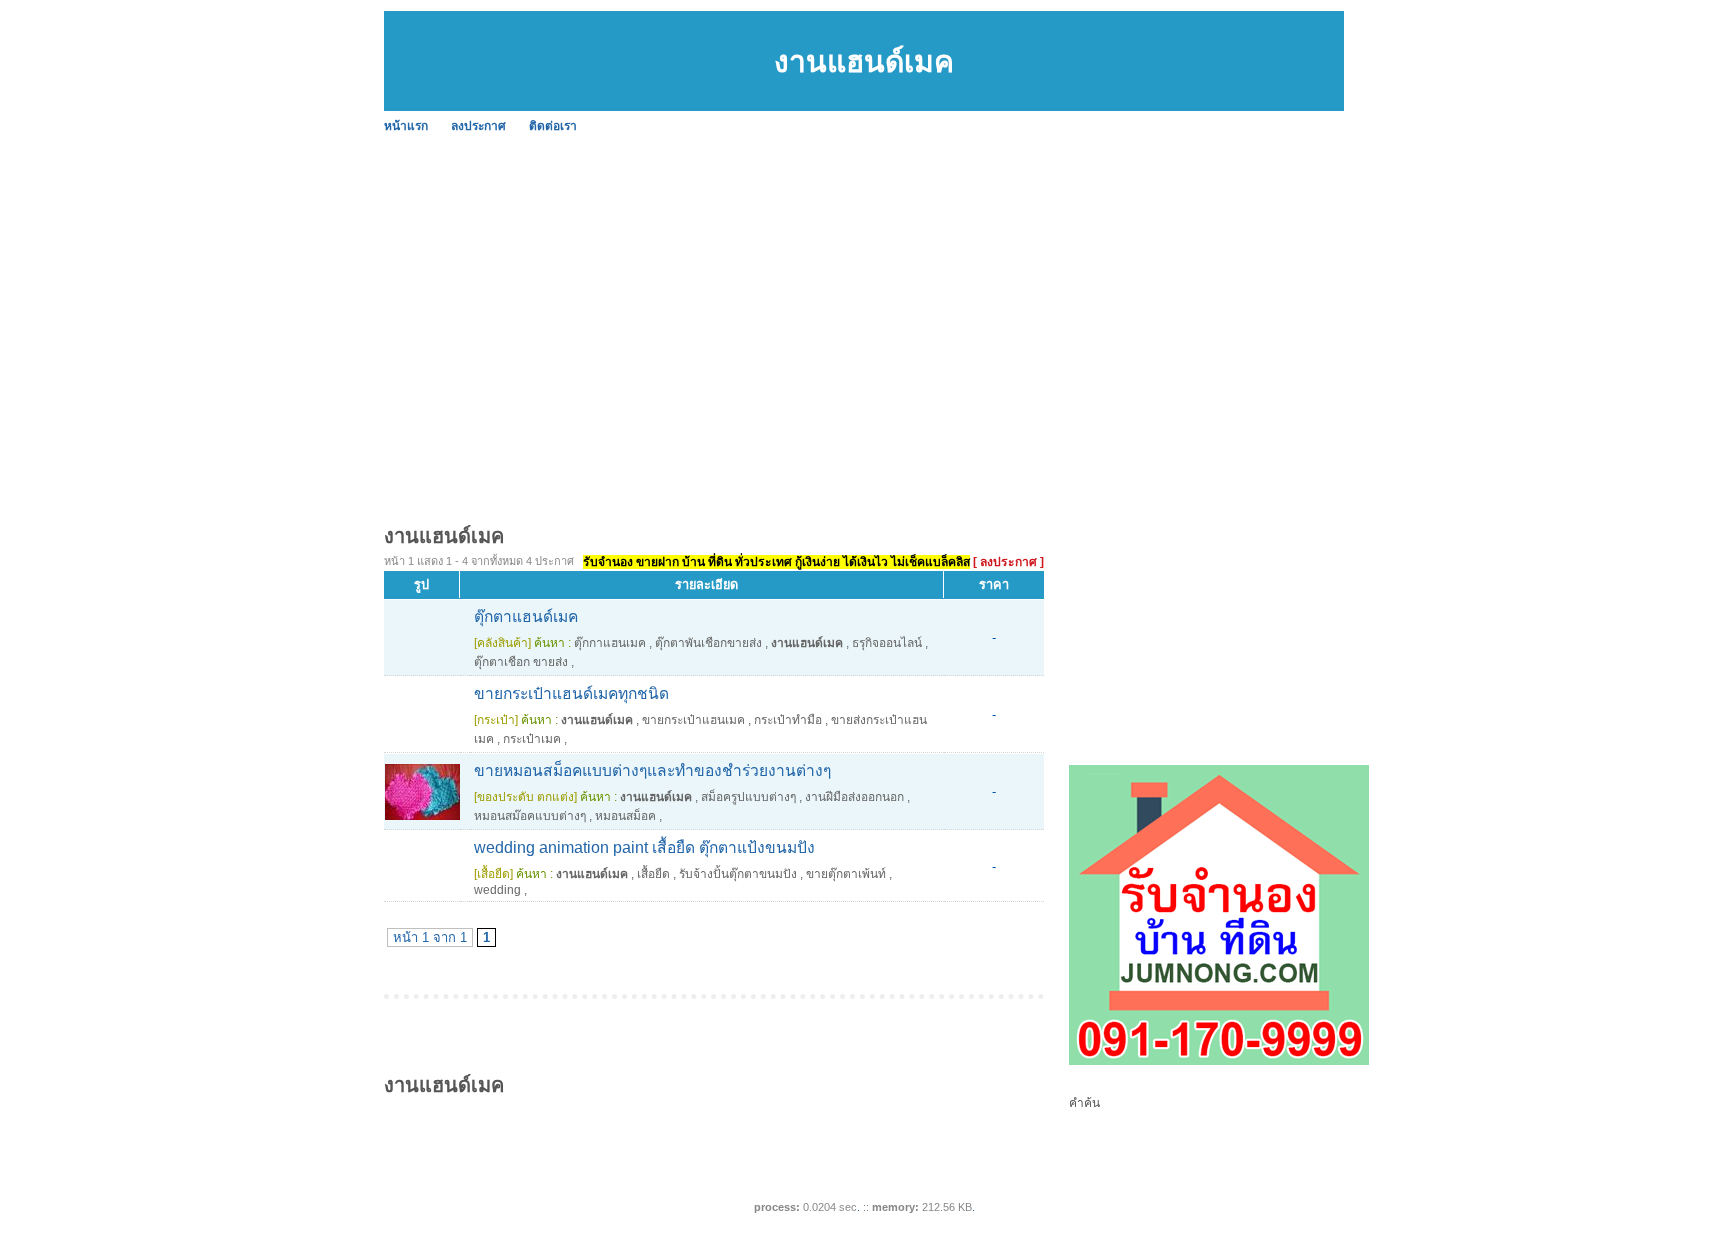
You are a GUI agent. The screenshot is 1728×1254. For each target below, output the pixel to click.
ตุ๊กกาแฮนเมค (610, 643)
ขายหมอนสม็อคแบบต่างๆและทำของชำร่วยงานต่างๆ (652, 770)
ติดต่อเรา (553, 126)
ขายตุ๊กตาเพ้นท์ (846, 874)
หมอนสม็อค (625, 816)
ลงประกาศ (478, 126)
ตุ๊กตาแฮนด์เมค (526, 616)
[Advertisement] (864, 290)
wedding (497, 890)
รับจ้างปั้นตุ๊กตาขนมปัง (738, 874)
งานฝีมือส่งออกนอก (854, 797)
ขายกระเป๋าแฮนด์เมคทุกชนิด (571, 693)
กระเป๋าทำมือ (788, 720)
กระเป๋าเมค (532, 739)
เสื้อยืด (653, 874)
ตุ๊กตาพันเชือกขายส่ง (708, 643)
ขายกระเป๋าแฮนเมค (693, 720)
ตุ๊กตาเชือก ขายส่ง (521, 662)
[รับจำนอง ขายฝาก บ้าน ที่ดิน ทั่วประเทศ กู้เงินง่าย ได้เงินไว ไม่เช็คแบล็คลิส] (1219, 1061)
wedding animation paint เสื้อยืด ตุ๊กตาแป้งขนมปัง (644, 847)
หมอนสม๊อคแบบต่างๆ (530, 816)
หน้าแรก (406, 126)
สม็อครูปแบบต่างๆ (748, 797)
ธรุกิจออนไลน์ (887, 643)
